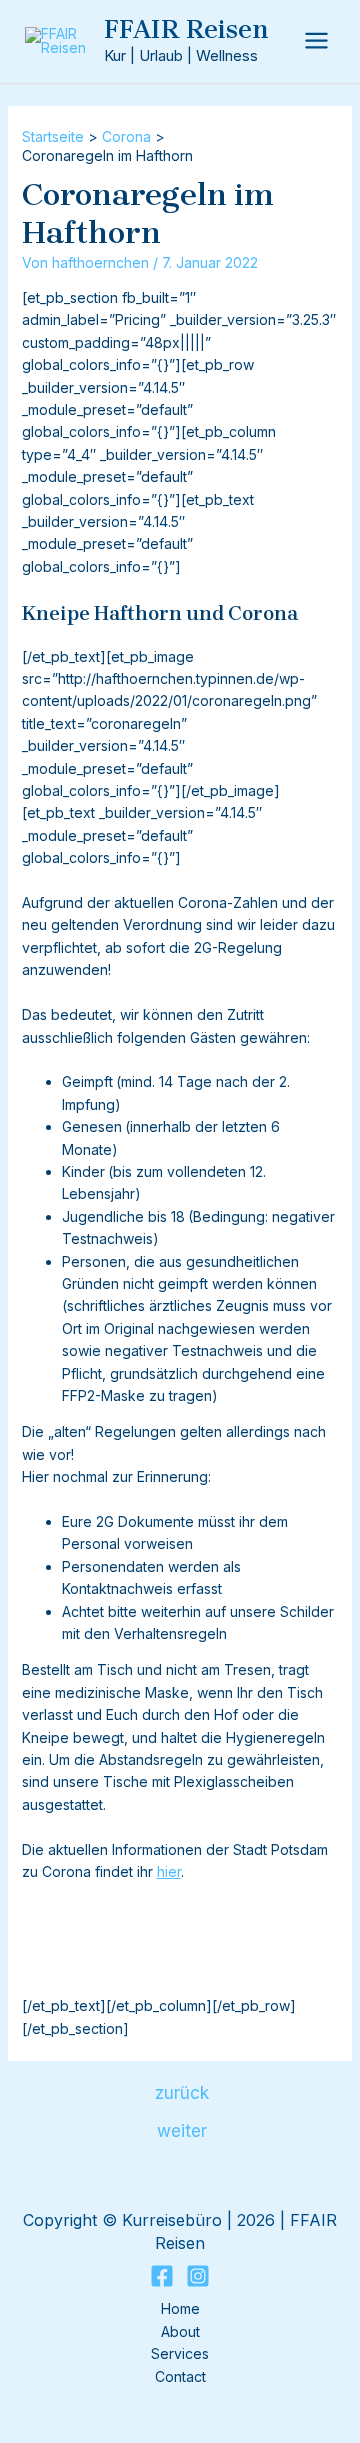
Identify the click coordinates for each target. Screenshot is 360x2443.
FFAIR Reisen (186, 29)
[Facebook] (162, 2276)
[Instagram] (198, 2276)
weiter (182, 2130)
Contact (180, 2376)
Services (180, 2353)
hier (169, 1871)
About (180, 2331)
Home (180, 2308)
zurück (182, 2092)
